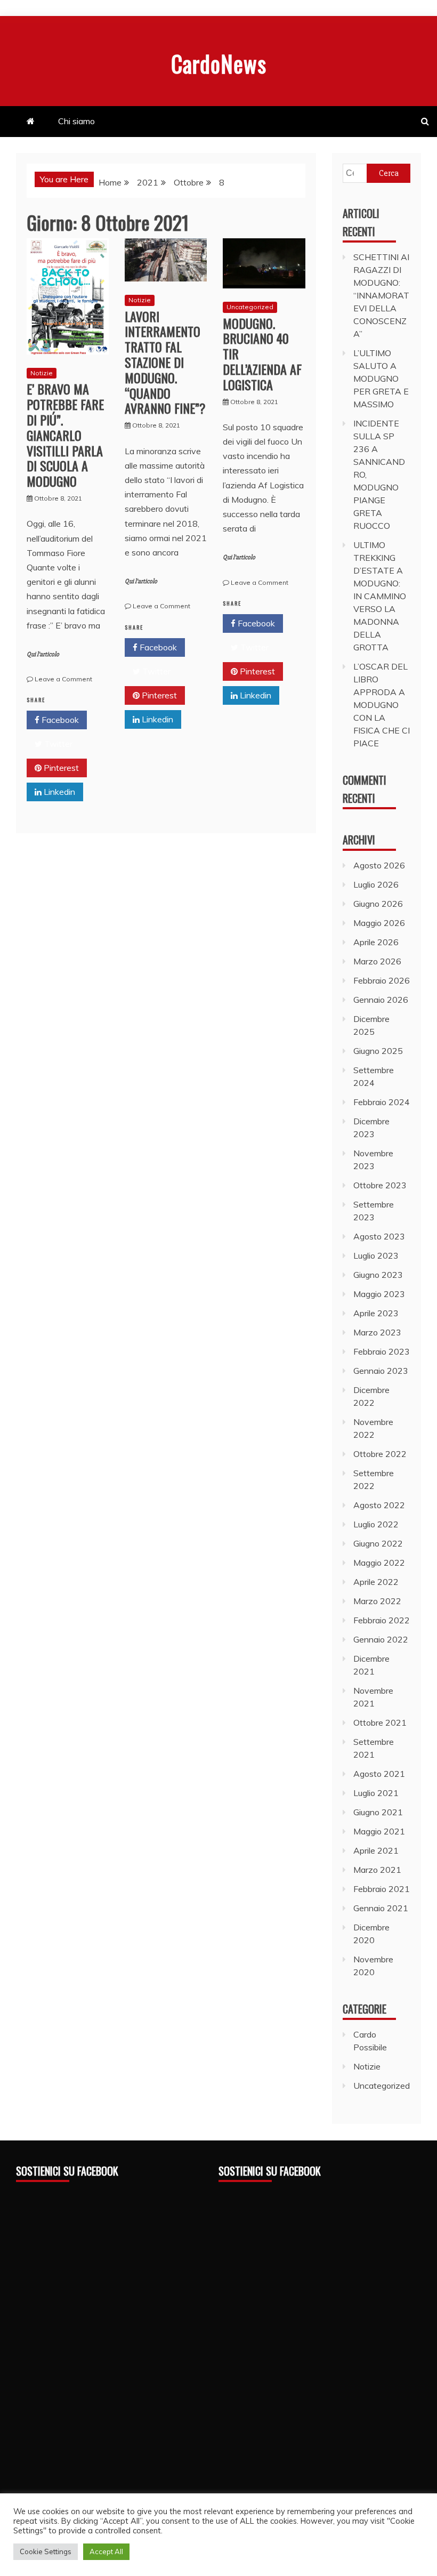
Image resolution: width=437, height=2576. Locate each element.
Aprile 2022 (376, 1582)
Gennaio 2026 (381, 1000)
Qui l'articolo (43, 654)
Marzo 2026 (377, 961)
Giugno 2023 (378, 1275)
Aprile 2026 (376, 942)
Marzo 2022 (377, 1601)
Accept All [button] (106, 2551)
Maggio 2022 (379, 1563)
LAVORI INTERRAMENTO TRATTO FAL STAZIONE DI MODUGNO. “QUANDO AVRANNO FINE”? (165, 362)
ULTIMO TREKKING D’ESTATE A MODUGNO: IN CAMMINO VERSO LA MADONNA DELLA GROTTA (380, 596)
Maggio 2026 (379, 923)
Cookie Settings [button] (46, 2551)
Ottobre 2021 (380, 1722)
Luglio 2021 (376, 1793)
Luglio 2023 (376, 1255)
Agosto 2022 (379, 1505)
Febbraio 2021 (382, 1889)
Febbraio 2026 (382, 980)
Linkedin (58, 792)
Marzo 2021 (377, 1870)
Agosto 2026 (379, 865)
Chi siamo (76, 121)
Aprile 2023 (376, 1313)
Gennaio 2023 (381, 1371)
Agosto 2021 (379, 1774)
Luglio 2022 (376, 1524)
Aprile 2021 (376, 1850)
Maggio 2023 (379, 1294)
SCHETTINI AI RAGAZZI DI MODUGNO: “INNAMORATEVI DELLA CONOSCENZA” (381, 295)
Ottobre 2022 (380, 1454)
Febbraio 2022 (382, 1620)
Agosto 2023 (379, 1236)
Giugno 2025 (378, 1051)
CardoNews (219, 63)
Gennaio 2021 (381, 1908)
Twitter (57, 744)
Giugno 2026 (378, 904)
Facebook (59, 720)
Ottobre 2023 (380, 1185)
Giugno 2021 (378, 1812)
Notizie (42, 373)
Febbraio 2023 (382, 1351)
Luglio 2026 (376, 884)
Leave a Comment (63, 679)
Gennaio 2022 (381, 1639)
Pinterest (60, 768)
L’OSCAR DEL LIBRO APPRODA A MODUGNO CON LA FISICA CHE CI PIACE (382, 705)
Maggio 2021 (379, 1831)
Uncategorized (250, 307)
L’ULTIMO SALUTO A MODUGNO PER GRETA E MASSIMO (381, 379)
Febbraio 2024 (382, 1102)
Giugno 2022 (378, 1543)
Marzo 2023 (377, 1332)
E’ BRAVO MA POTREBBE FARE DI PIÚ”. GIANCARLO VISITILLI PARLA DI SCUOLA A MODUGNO (65, 435)
